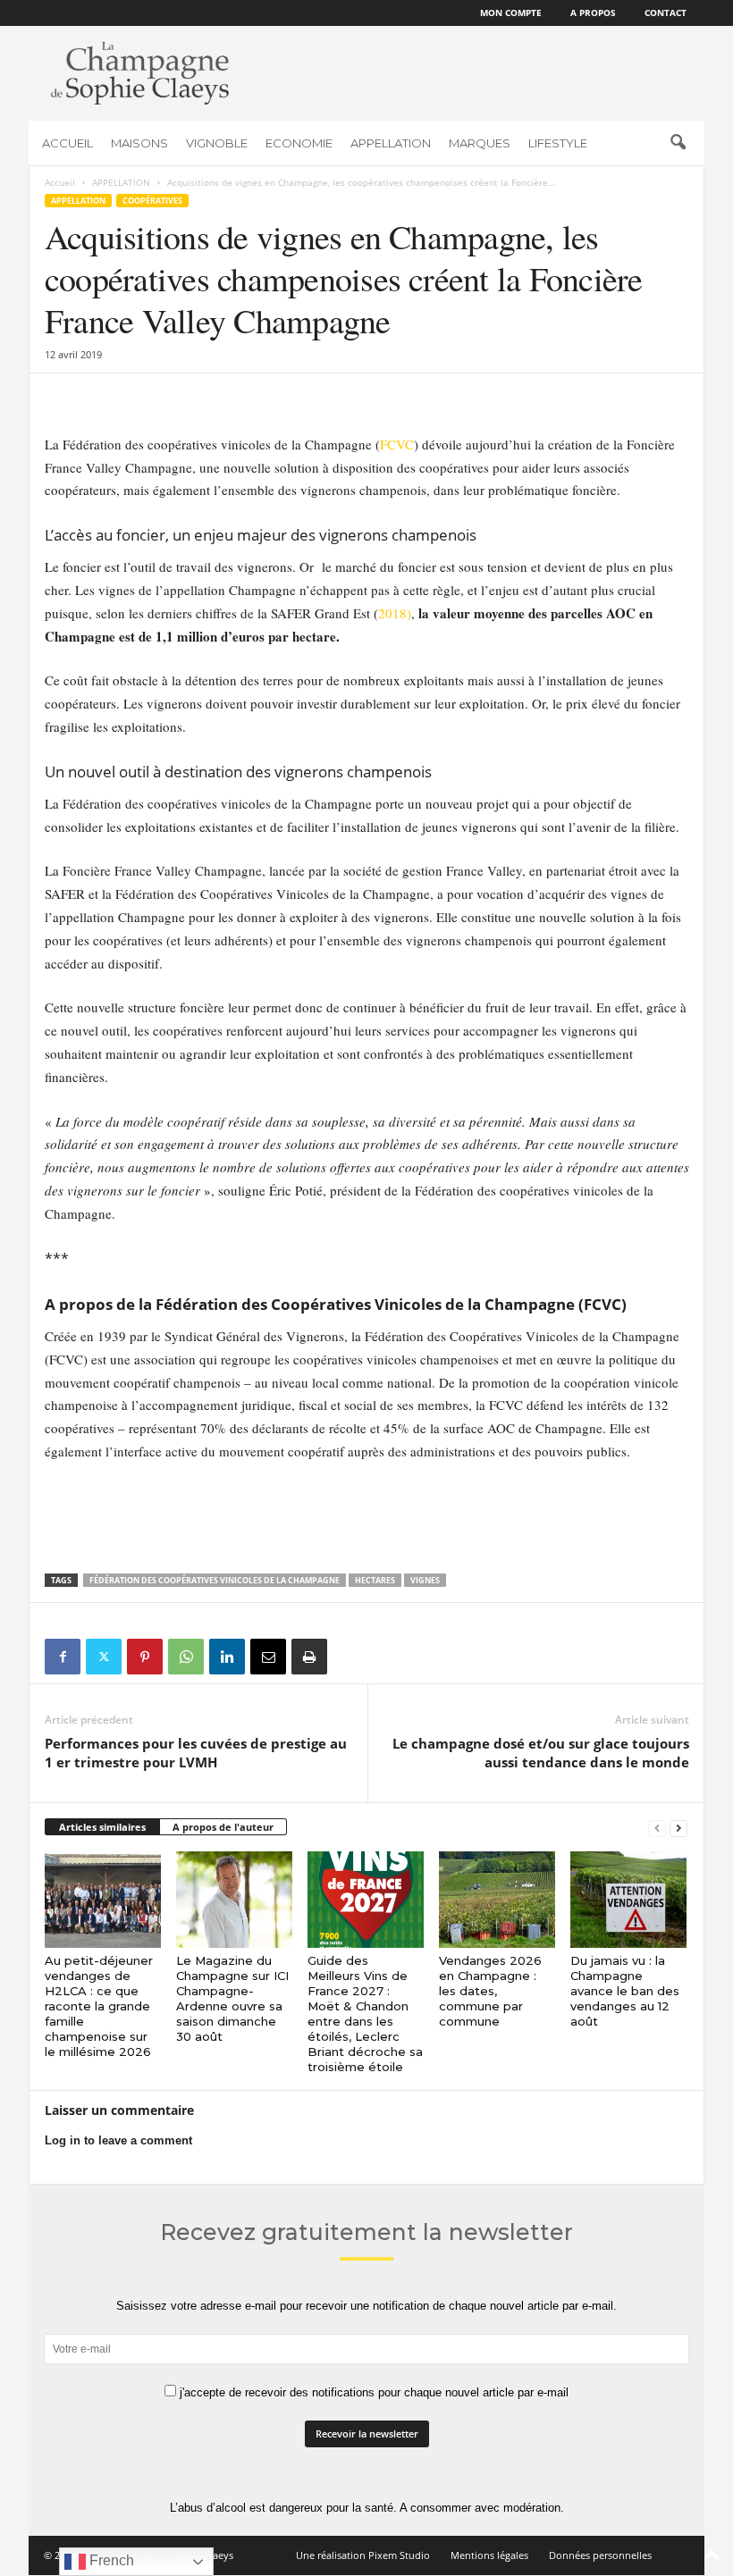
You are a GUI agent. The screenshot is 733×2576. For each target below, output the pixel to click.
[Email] (268, 1657)
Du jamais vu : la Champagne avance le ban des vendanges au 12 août (625, 1991)
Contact (666, 13)
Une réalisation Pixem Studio (363, 2555)
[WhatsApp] (186, 1657)
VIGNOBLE (217, 143)
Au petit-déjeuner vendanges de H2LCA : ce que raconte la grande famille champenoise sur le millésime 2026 (99, 2006)
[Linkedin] (227, 1657)
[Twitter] (104, 1657)
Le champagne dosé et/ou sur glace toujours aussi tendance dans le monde (541, 1753)
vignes (425, 1580)
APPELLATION (391, 143)
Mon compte (511, 13)
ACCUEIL (67, 143)
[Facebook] (63, 1657)
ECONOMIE (299, 143)
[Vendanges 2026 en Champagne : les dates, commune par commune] (497, 1900)
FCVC (397, 444)
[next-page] (678, 1828)
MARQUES (480, 143)
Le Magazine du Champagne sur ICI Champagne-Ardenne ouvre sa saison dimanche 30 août (232, 1998)
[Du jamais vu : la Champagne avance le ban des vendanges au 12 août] (628, 1900)
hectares (375, 1580)
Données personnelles (600, 2555)
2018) (395, 613)
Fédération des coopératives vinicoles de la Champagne (215, 1580)
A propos (593, 13)
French (110, 2560)
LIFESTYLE (558, 143)
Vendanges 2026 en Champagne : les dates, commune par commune (490, 1991)
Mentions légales (489, 2555)
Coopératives (152, 201)
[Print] (309, 1657)
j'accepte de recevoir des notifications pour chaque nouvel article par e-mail (372, 2392)
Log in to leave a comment (118, 2140)
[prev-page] (657, 1828)
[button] (678, 143)
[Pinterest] (145, 1657)
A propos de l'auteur (223, 1827)
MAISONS (139, 143)
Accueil (60, 182)
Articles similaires (102, 1827)
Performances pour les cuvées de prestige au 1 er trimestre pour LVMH (196, 1753)
